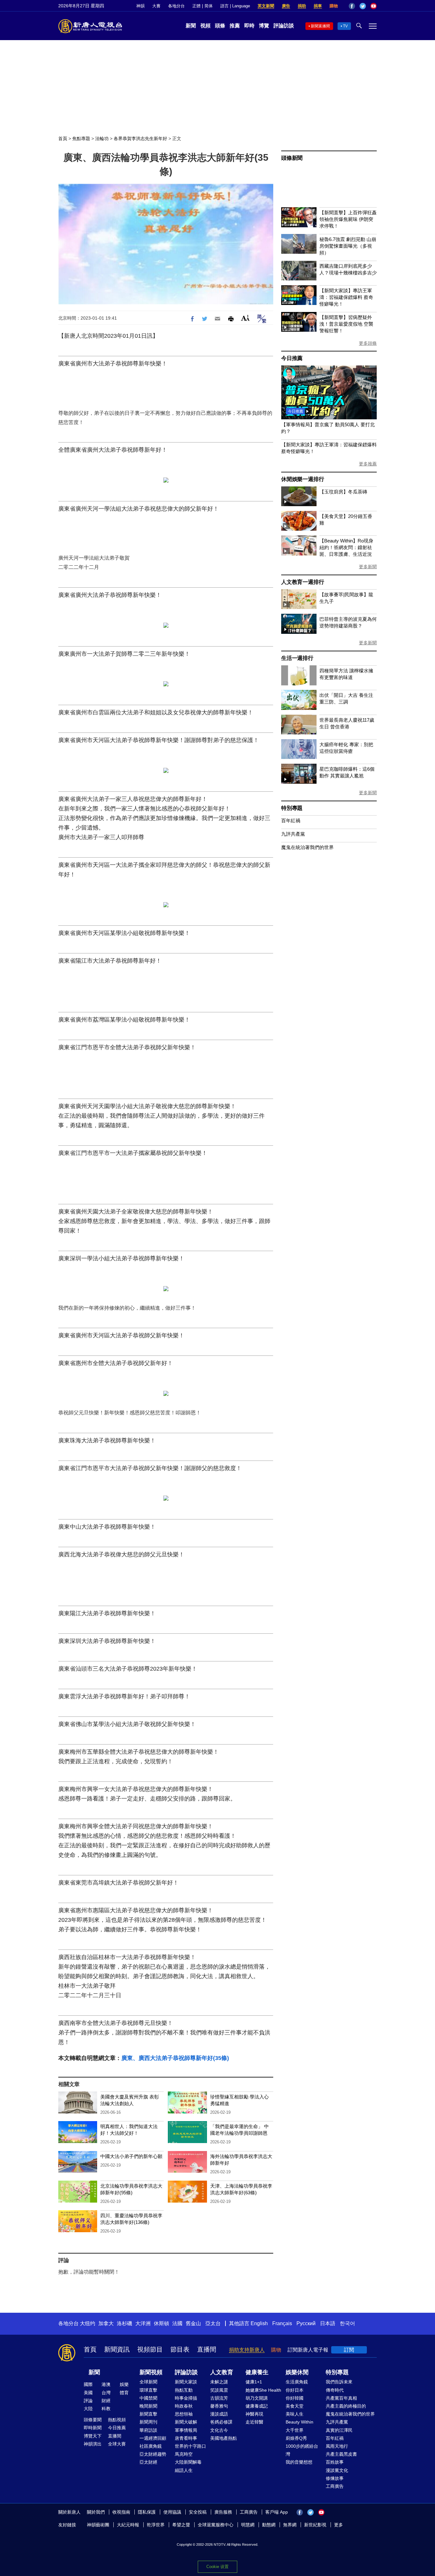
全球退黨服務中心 (216, 2525)
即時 (249, 26)
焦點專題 (81, 138)
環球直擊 (148, 2390)
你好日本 (295, 2390)
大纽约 (88, 2323)
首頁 (63, 138)
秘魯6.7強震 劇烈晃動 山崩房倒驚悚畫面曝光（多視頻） (348, 246)
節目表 (180, 2349)
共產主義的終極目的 (346, 2406)
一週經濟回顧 (153, 2438)
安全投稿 (198, 2512)
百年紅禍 (291, 821)
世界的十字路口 (190, 2446)
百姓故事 (335, 2462)
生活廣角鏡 (297, 2382)
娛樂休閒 (297, 2372)
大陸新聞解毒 (188, 2462)
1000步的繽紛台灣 (302, 2450)
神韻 (140, 6)
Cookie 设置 (217, 2567)
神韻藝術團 (98, 2525)
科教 (106, 2409)
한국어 (347, 2323)
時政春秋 (184, 2406)
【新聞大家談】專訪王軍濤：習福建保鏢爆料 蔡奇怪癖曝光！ (346, 297)
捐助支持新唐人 (247, 2350)
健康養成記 (257, 2406)
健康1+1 (254, 2382)
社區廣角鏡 (151, 2446)
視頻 (205, 26)
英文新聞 (266, 6)
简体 (209, 6)
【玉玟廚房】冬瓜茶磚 (343, 492)
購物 (334, 6)
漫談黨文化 (337, 2470)
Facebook (352, 6)
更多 (339, 2525)
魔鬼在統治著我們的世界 (307, 847)
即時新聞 (93, 2428)
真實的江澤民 (339, 2430)
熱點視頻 (117, 2420)
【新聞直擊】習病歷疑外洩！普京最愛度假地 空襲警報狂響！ (346, 324)
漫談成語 (219, 2414)
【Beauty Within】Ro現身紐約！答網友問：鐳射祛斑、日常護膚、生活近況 (346, 547)
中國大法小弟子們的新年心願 (131, 2156)
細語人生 (184, 2470)
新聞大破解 (186, 2422)
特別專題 (292, 808)
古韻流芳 (219, 2398)
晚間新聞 (148, 2406)
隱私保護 (147, 2512)
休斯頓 (161, 2323)
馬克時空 (184, 2454)
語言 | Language (235, 6)
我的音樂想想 (299, 2462)
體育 (124, 2393)
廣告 (286, 6)
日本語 (328, 2323)
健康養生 (257, 2372)
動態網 (269, 2525)
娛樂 (124, 2384)
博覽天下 (93, 2436)
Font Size (245, 318)
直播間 (207, 2349)
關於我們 (96, 2512)
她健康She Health (263, 2390)
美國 (88, 2393)
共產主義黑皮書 (341, 2454)
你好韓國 (295, 2398)
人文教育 (222, 2372)
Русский (306, 2323)
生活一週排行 (297, 658)
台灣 (106, 2393)
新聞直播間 (320, 26)
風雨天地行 (337, 2446)
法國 (177, 2323)
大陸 (88, 2409)
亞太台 (213, 2323)
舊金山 (193, 2323)
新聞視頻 (151, 2372)
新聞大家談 (186, 2382)
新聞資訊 (117, 2349)
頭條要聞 (93, 2420)
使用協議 (172, 2512)
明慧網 (248, 2525)
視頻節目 (150, 2349)
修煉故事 (335, 2478)
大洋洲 (143, 2323)
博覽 (264, 26)
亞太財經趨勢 (153, 2454)
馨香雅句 (219, 2406)
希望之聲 (181, 2525)
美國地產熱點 (224, 2438)
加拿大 (106, 2323)
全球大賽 (117, 2444)
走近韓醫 (254, 2422)
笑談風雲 (219, 2390)
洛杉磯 (125, 2323)
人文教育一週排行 (303, 582)
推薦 (235, 26)
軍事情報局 (186, 2430)
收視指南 (121, 2512)
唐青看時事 (186, 2438)
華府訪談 (148, 2430)
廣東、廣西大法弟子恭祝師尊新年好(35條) (175, 2058)
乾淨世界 (156, 2525)
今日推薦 (292, 358)
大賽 (156, 6)
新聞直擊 (148, 2414)
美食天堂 (295, 2406)
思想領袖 (184, 2414)
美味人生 (295, 2414)
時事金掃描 (186, 2398)
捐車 (318, 6)
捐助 (302, 6)
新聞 (191, 26)
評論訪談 (284, 26)
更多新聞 (368, 567)
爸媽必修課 (221, 2422)
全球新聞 (148, 2382)
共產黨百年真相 (341, 2398)
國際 (88, 2384)
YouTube (374, 6)
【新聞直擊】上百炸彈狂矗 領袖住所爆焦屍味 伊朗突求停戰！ (348, 219)
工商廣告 (335, 2486)
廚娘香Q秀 (296, 2438)
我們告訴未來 (339, 2382)
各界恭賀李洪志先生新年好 (140, 138)
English (259, 2323)
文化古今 (219, 2430)
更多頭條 (368, 343)
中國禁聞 (148, 2398)
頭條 (220, 26)
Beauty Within (300, 2422)
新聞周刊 (148, 2422)
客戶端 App (277, 2512)
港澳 (106, 2384)
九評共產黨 (293, 834)
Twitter (363, 6)
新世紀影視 (315, 2525)
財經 (106, 2401)
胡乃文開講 (257, 2398)
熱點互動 (184, 2390)
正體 (196, 6)
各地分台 (176, 6)
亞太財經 (148, 2462)
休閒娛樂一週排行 (303, 479)
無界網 (290, 2525)
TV (345, 26)
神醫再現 (254, 2414)
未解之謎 (219, 2382)
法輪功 (102, 138)
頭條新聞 (292, 158)
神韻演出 (93, 2444)
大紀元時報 (128, 2525)
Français (282, 2323)
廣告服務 (223, 2512)
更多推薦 (368, 464)
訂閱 (349, 2350)
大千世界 (295, 2430)
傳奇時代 (335, 2390)
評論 (88, 2401)
